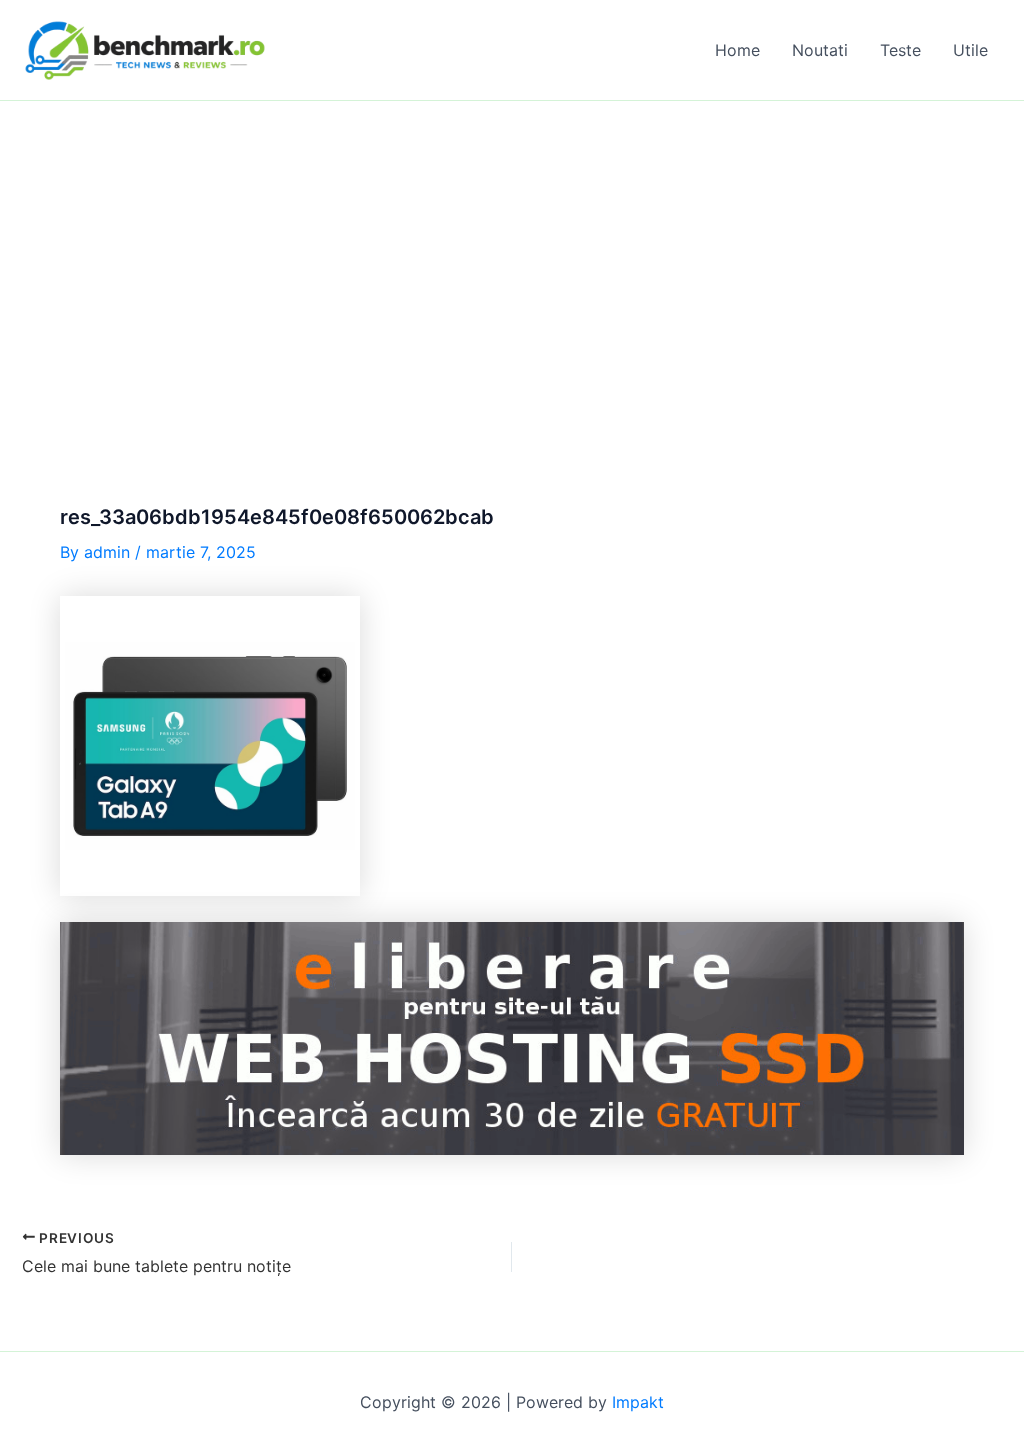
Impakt (638, 1402)
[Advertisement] (512, 251)
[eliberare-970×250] (512, 1037)
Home (737, 50)
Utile (970, 50)
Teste (900, 50)
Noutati (820, 50)
